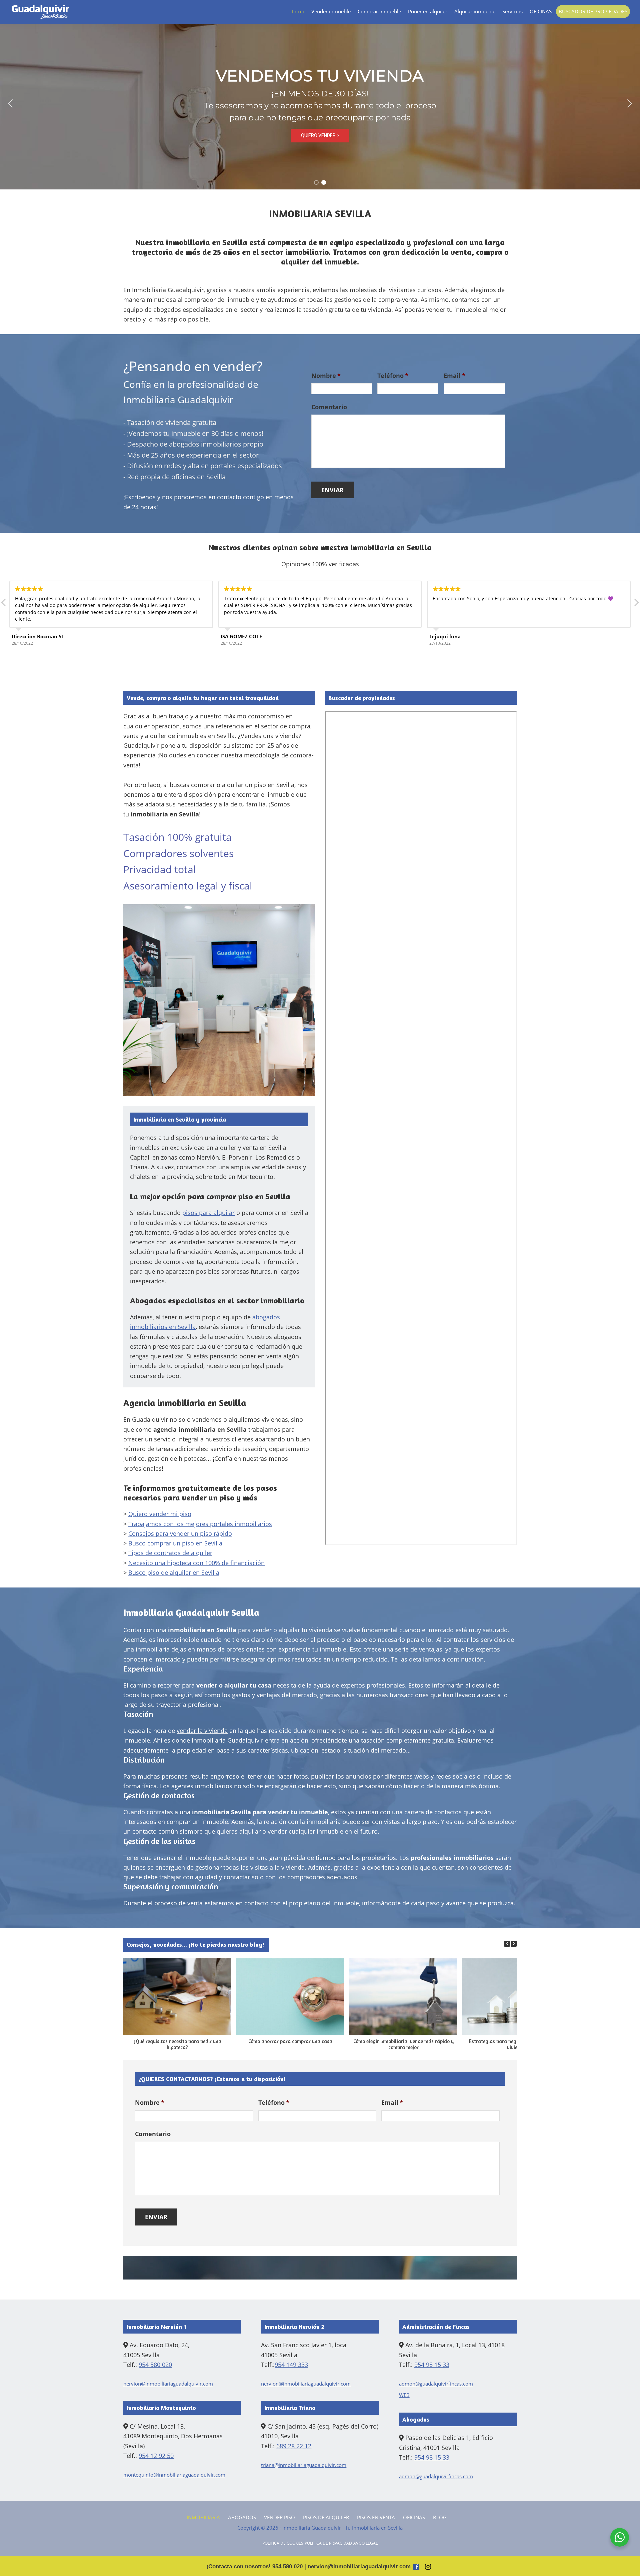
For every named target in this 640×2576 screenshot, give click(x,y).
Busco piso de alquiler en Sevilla (174, 1572)
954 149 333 (291, 2365)
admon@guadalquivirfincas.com (436, 2384)
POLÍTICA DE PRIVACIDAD (328, 2543)
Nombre (326, 376)
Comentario (329, 407)
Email (454, 376)
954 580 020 (155, 2365)
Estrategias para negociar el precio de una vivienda (516, 2044)
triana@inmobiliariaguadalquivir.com (304, 2465)
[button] (10, 103)
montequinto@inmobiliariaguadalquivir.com (174, 2475)
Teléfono (393, 376)
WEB (404, 2395)
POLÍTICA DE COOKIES (283, 2543)
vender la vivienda (202, 1731)
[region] (320, 103)
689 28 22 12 (294, 2446)
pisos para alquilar (208, 1213)
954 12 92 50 (156, 2456)
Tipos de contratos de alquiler (170, 1553)
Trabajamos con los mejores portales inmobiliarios (200, 1524)
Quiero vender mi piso (160, 1514)
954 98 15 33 (432, 2365)
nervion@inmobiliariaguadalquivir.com (168, 2384)
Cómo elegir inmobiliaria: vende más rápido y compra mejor (403, 2044)
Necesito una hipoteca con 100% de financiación (196, 1563)
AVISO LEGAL (365, 2543)
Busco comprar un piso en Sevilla (175, 1543)
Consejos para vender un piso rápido (180, 1533)
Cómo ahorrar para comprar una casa (290, 2041)
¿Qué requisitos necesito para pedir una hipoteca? (177, 2044)
